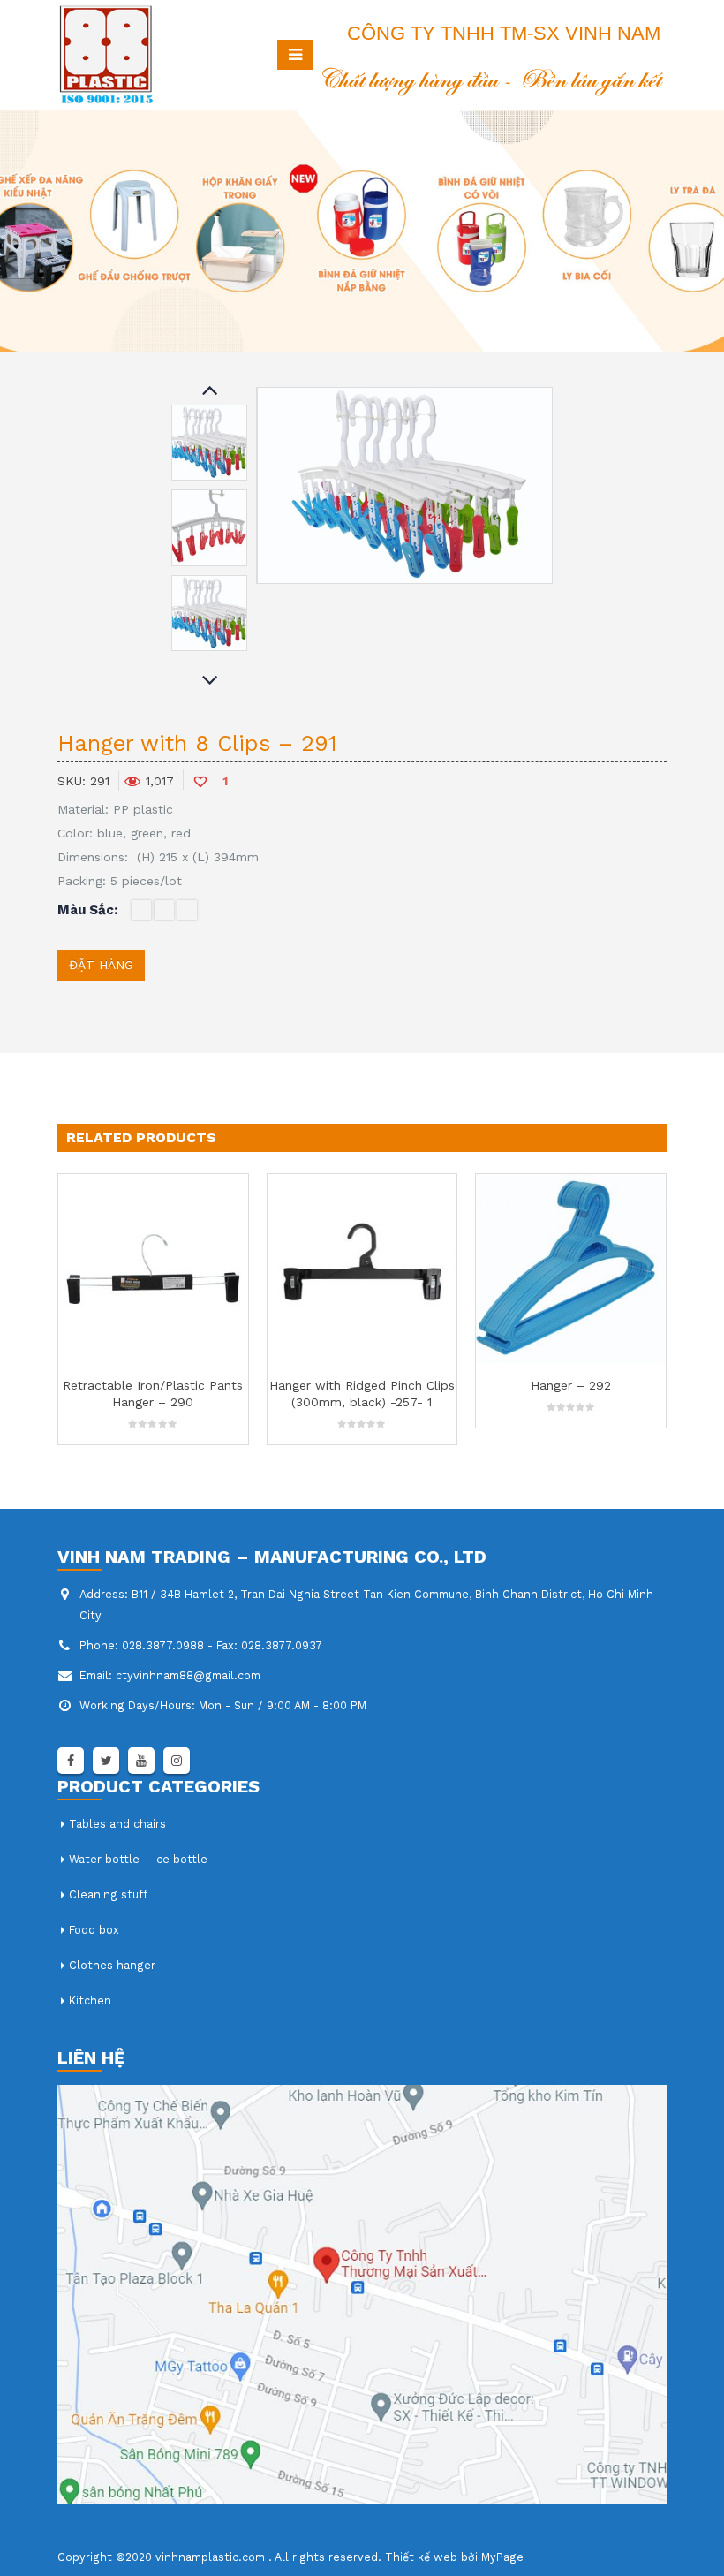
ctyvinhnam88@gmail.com (188, 1675)
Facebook (71, 1761)
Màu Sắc (86, 910)
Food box (94, 1930)
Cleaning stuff (108, 1894)
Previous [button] (209, 391)
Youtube (141, 1761)
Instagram (177, 1761)
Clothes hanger (112, 1965)
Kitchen (90, 2000)
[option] (209, 443)
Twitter (106, 1761)
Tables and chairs (117, 1824)
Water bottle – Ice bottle (138, 1859)
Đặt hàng (101, 965)
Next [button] (209, 682)
